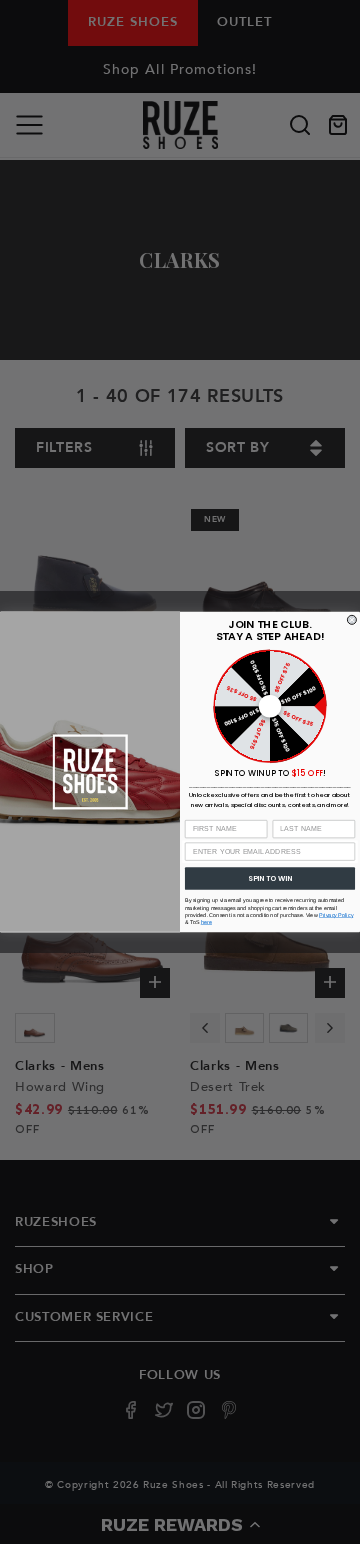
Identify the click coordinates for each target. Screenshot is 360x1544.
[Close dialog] (351, 619)
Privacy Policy (336, 915)
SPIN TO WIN (270, 878)
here (206, 922)
